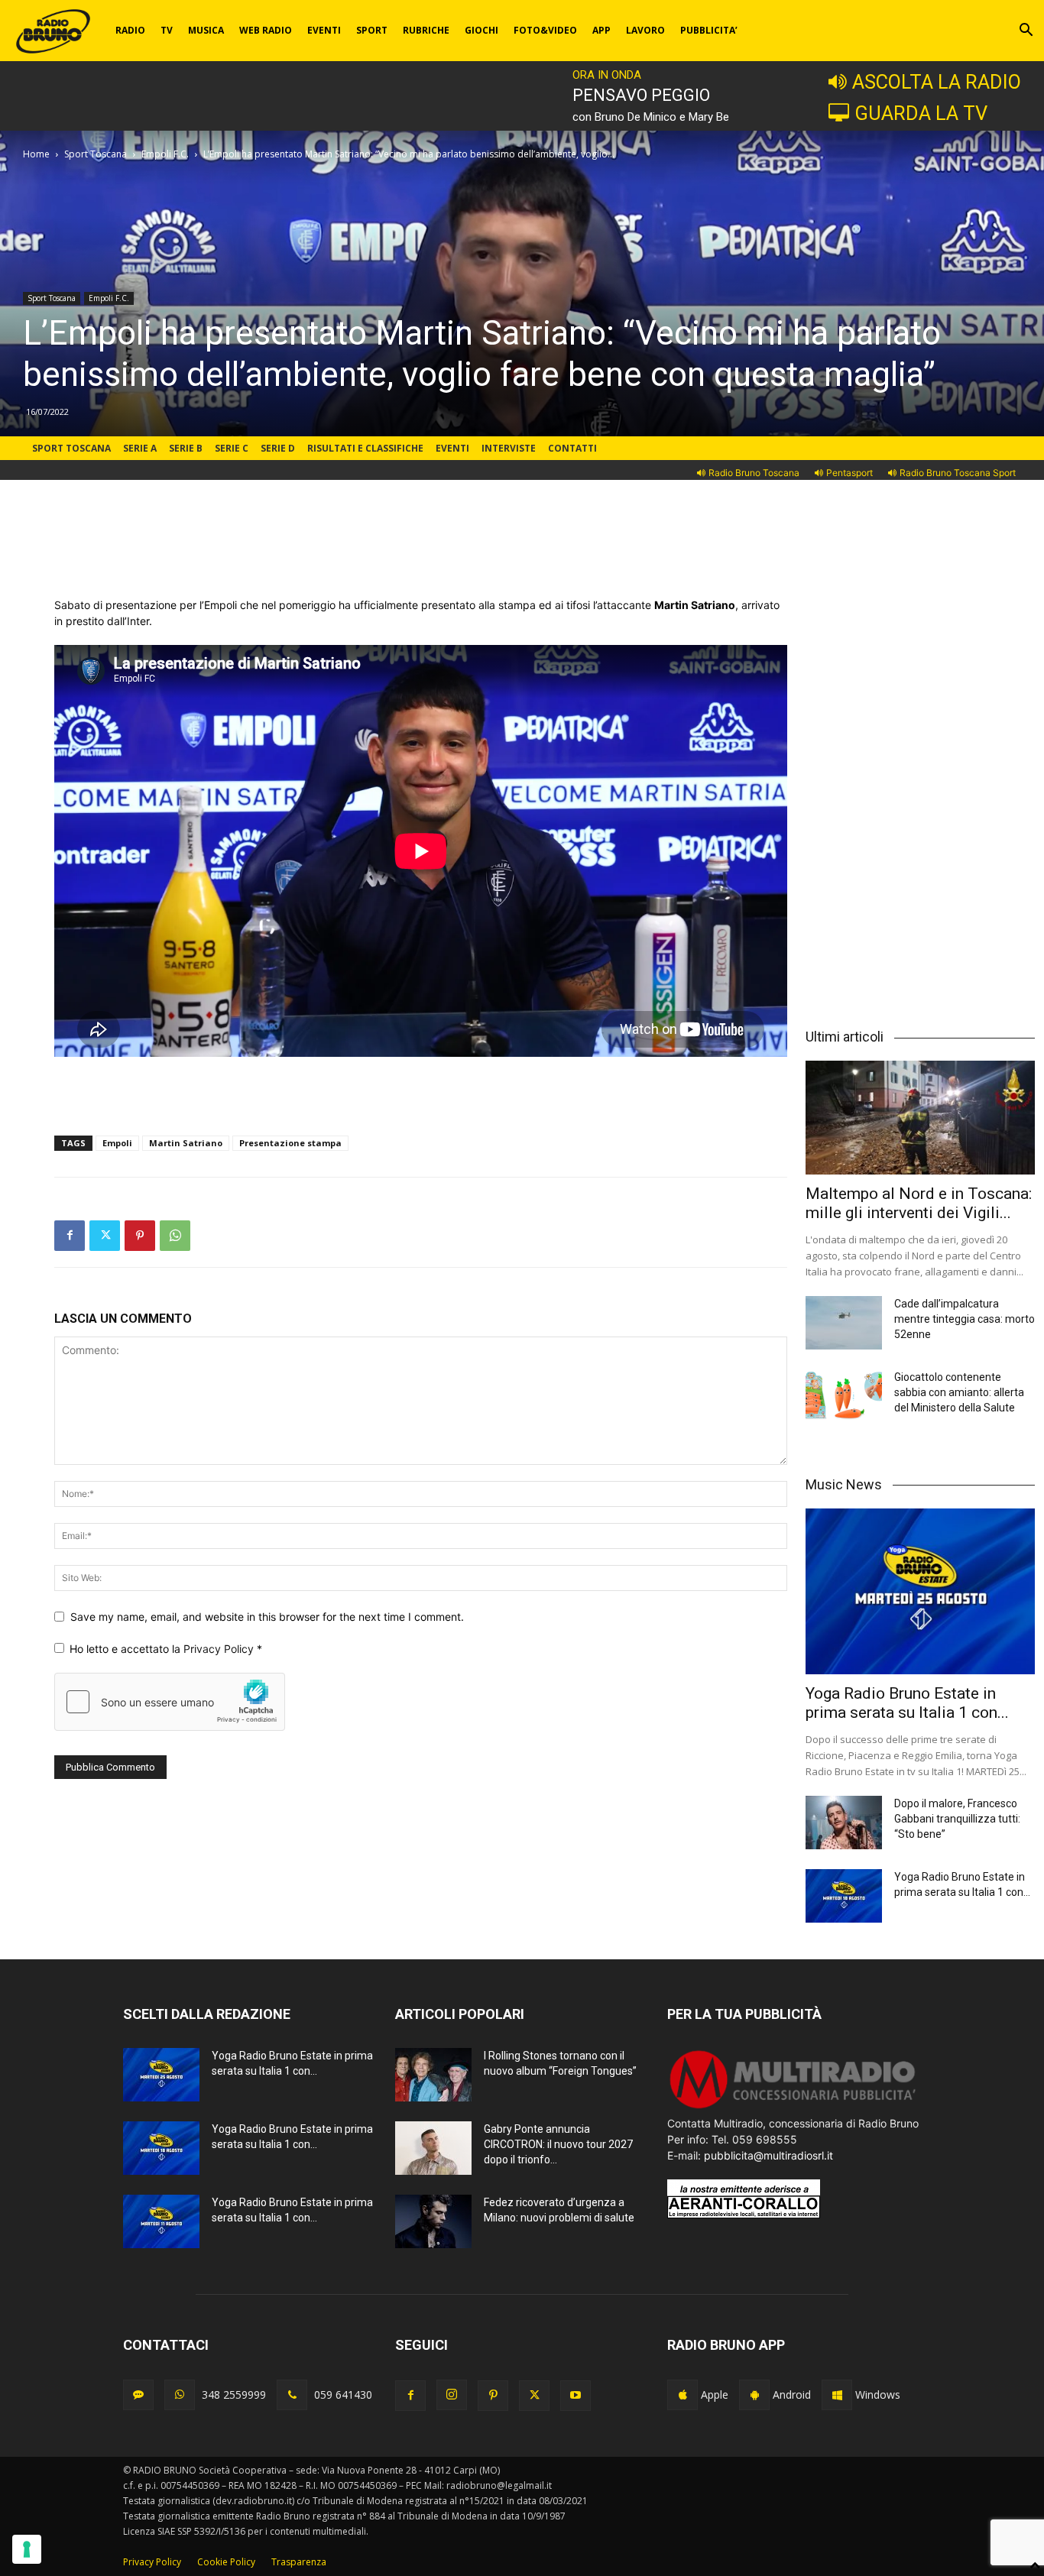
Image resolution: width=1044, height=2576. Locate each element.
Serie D (278, 448)
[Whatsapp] (180, 2395)
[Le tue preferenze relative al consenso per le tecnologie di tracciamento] (27, 2549)
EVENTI (324, 30)
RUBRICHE (426, 30)
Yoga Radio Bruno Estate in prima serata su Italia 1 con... (907, 1703)
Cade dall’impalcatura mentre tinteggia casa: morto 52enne (965, 1319)
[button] (1026, 32)
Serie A (140, 448)
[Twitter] (105, 1236)
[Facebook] (70, 1236)
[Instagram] (452, 2395)
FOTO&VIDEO (545, 30)
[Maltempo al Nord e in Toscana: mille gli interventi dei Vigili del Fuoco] (920, 1117)
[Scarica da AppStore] (682, 2395)
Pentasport (849, 473)
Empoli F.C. (165, 154)
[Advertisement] (421, 558)
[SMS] (138, 2395)
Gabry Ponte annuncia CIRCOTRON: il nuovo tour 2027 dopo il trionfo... (558, 2144)
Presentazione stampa (290, 1143)
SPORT (372, 30)
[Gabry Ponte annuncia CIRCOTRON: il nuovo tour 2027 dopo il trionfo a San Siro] (433, 2148)
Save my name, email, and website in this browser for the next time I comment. (267, 1617)
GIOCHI (481, 30)
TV (167, 30)
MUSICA (206, 30)
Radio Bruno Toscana (754, 473)
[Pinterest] (140, 1236)
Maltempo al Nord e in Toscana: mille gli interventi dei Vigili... (919, 1203)
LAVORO (645, 30)
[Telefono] (292, 2395)
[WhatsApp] (175, 1236)
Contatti (572, 448)
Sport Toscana (96, 154)
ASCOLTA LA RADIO (937, 82)
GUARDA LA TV (921, 113)
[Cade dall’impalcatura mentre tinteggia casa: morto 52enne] (844, 1323)
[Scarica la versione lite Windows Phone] (837, 2395)
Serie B (186, 448)
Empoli (117, 1143)
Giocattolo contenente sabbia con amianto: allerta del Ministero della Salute (959, 1392)
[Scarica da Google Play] (754, 2395)
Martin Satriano (186, 1143)
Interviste (509, 448)
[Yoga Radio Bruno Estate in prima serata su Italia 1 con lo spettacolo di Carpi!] (920, 1592)
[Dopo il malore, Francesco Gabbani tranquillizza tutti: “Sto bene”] (844, 1823)
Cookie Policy (226, 2562)
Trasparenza (299, 2562)
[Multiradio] (793, 2107)
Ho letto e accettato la (166, 1649)
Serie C (232, 448)
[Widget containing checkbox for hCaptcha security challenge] (170, 1702)
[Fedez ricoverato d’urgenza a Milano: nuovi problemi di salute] (433, 2221)
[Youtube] (575, 2396)
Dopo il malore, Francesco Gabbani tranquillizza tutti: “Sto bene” (957, 1819)
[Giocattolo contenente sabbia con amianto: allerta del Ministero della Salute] (844, 1396)
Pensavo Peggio (641, 95)
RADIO (130, 30)
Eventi (452, 448)
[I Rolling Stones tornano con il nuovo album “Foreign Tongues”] (433, 2075)
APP (601, 30)
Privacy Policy (220, 1649)
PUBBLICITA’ (709, 30)
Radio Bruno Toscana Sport (958, 473)
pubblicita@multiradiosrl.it (768, 2155)
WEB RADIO (266, 30)
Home (36, 154)
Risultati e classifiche (365, 448)
